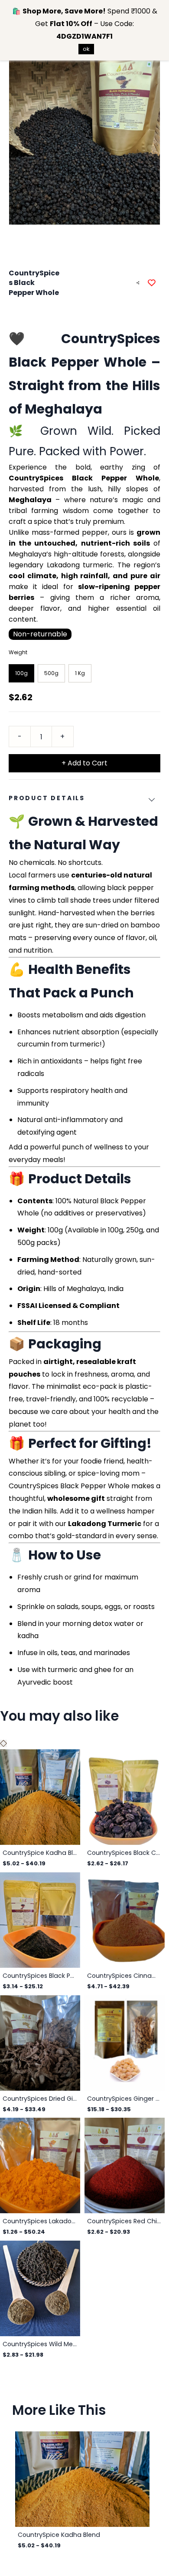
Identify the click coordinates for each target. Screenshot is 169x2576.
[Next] (5, 1743)
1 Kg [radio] (80, 673)
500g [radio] (51, 673)
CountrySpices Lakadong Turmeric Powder (40, 2221)
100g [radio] (21, 673)
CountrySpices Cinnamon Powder (125, 1976)
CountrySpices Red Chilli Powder (125, 2221)
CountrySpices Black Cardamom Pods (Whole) (125, 1853)
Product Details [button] (47, 798)
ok (86, 49)
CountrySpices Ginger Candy (125, 2099)
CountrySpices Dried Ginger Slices (40, 2099)
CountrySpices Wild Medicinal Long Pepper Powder (40, 2344)
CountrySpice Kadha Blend (40, 1853)
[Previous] (2, 1743)
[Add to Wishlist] (152, 283)
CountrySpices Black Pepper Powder (40, 1976)
